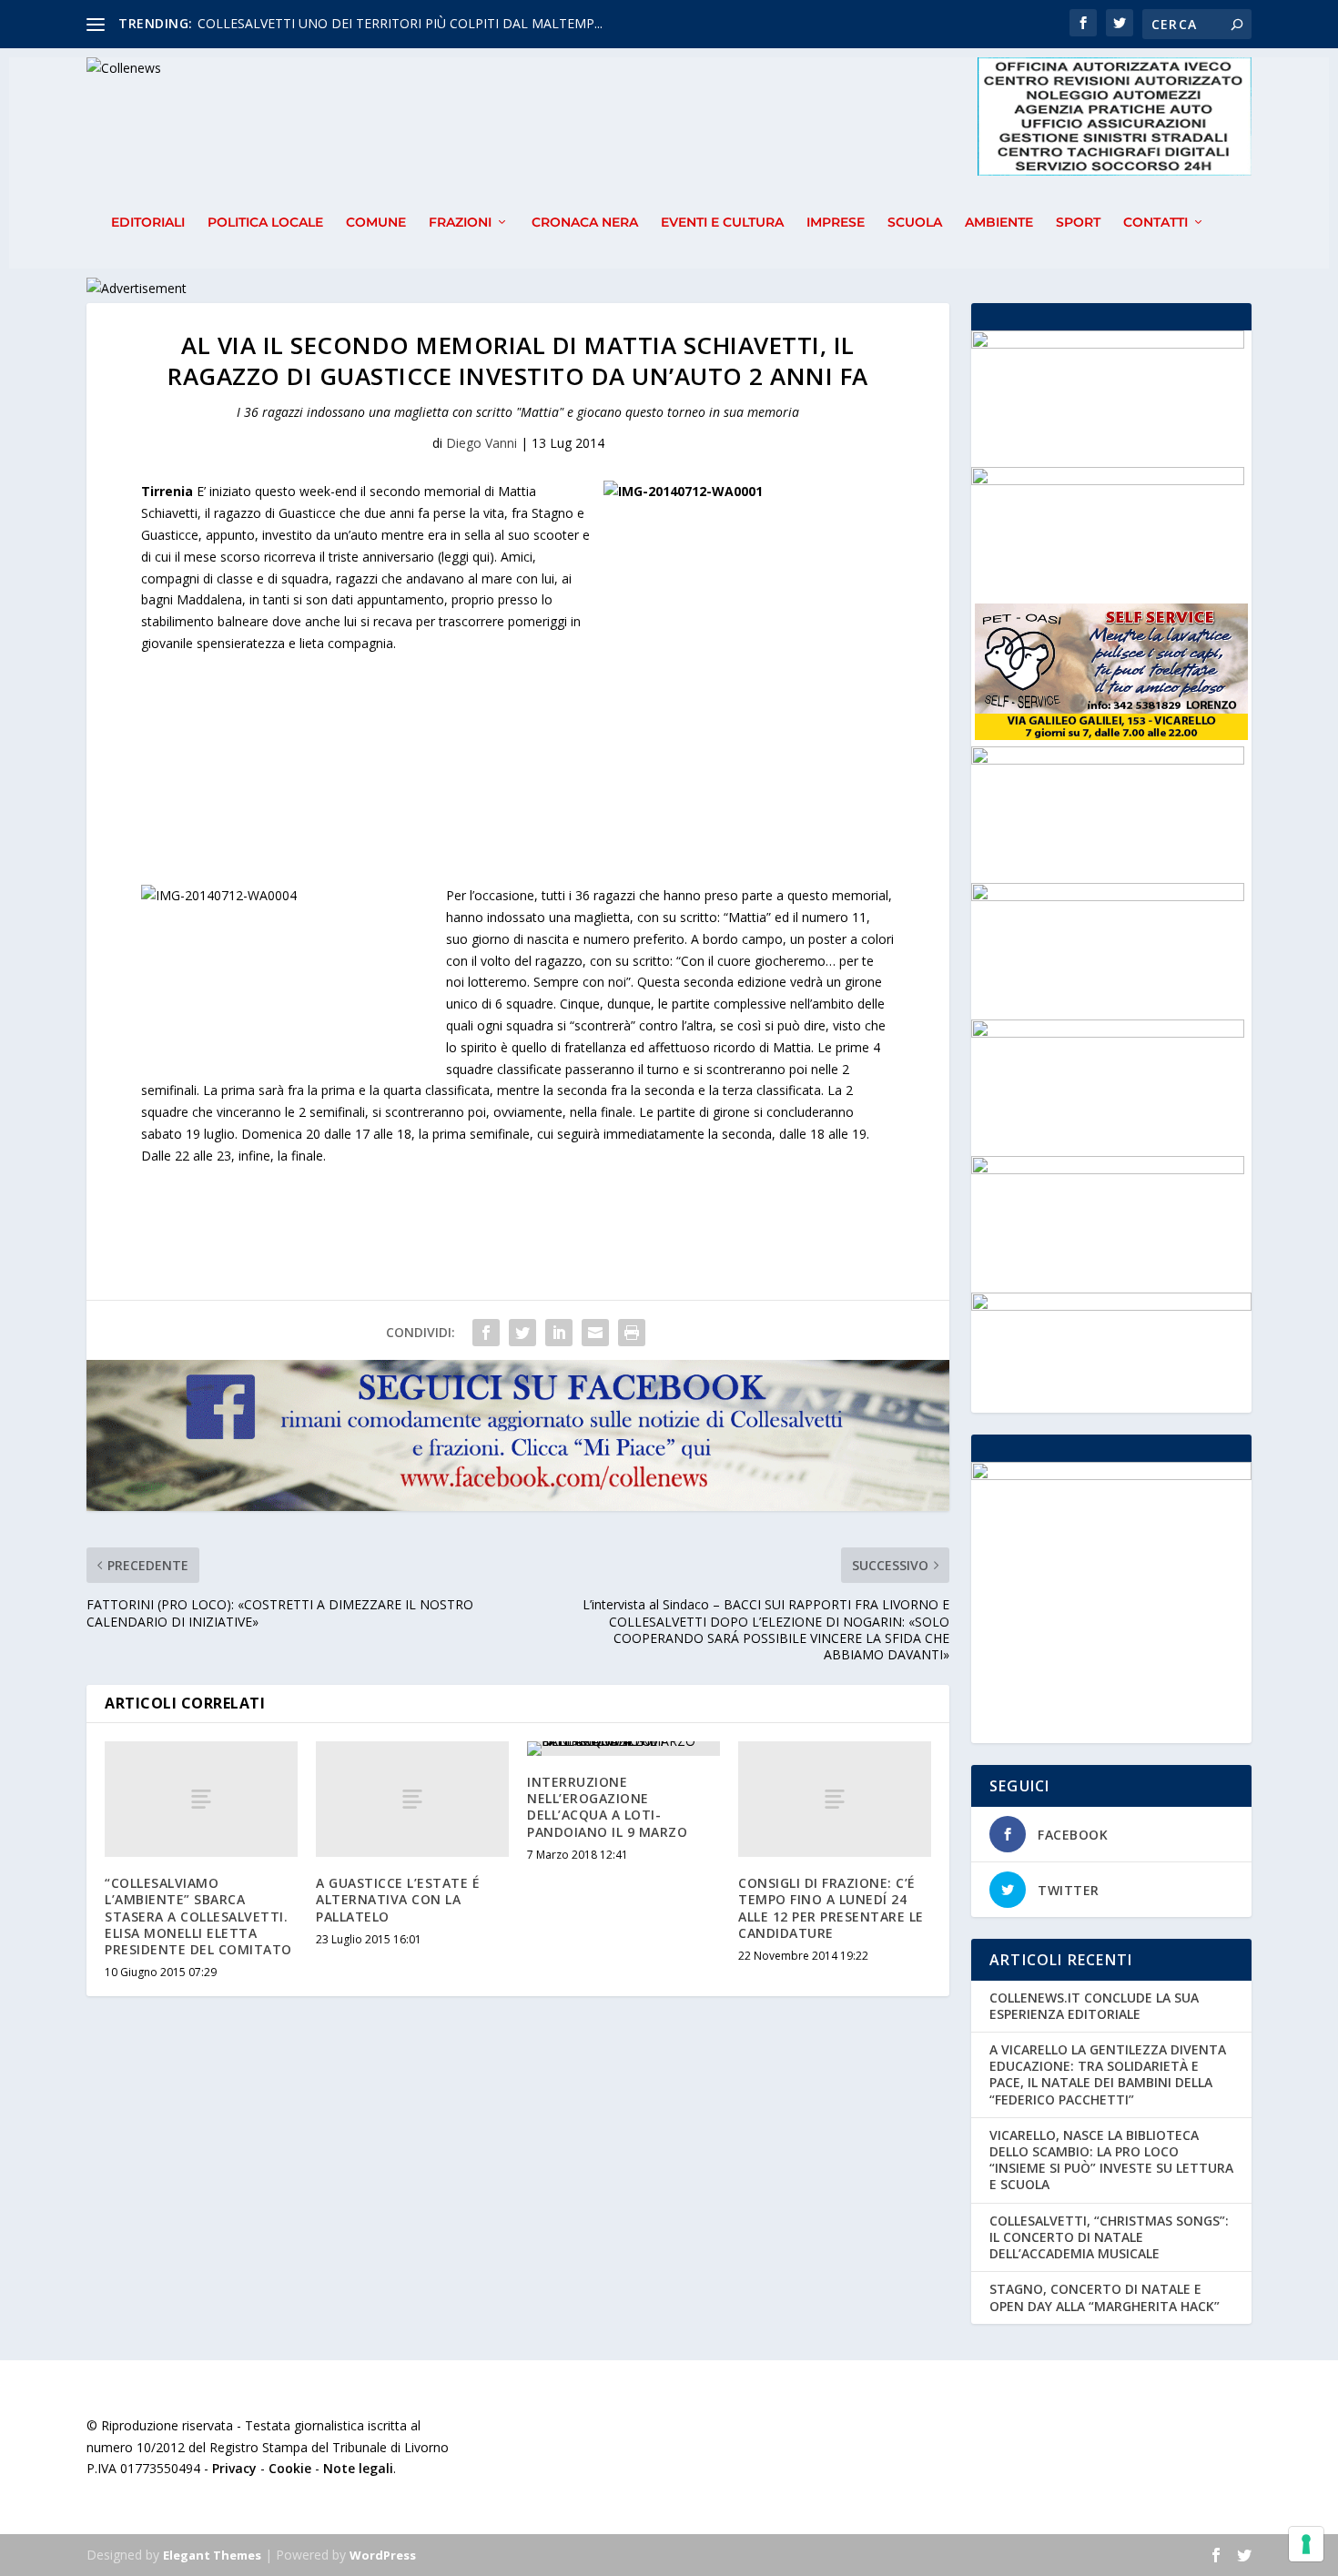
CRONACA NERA (585, 223)
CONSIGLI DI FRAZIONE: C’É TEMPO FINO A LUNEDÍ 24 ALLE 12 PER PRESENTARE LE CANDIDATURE (831, 1908)
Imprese (836, 223)
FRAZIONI (460, 223)
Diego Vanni (481, 443)
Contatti (1156, 223)
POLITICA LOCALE (265, 223)
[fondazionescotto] (1108, 760)
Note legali (358, 2468)
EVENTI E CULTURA (722, 223)
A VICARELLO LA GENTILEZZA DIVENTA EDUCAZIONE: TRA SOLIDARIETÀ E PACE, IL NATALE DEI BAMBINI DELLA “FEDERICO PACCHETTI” (1108, 2074)
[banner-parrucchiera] (1108, 480)
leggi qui (466, 557)
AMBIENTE (999, 223)
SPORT (1078, 223)
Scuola (915, 223)
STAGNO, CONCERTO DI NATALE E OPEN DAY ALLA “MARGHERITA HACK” (1105, 2297)
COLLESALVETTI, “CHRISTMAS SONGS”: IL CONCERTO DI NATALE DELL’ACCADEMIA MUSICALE (1109, 2237)
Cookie (290, 2468)
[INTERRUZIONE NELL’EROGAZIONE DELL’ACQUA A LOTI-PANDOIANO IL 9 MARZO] (623, 1749)
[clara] (1108, 896)
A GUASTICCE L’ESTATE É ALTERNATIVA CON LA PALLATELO (398, 1899)
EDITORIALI (148, 223)
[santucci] (1108, 1033)
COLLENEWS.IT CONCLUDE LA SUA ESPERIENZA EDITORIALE (1094, 2006)
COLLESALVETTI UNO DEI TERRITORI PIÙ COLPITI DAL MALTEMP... (400, 23)
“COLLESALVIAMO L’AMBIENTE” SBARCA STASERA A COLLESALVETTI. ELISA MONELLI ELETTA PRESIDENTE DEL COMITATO (198, 1916)
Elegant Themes (212, 2555)
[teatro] (1108, 344)
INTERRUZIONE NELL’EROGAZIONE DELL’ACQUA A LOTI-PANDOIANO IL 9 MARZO (607, 1807)
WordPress (383, 2555)
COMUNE (376, 223)
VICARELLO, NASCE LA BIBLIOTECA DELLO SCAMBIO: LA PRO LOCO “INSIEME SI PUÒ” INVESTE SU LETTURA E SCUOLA (1111, 2160)
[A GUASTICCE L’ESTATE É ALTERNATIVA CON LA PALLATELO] (412, 1799)
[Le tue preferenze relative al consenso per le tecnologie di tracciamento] (1306, 2544)
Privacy (234, 2468)
